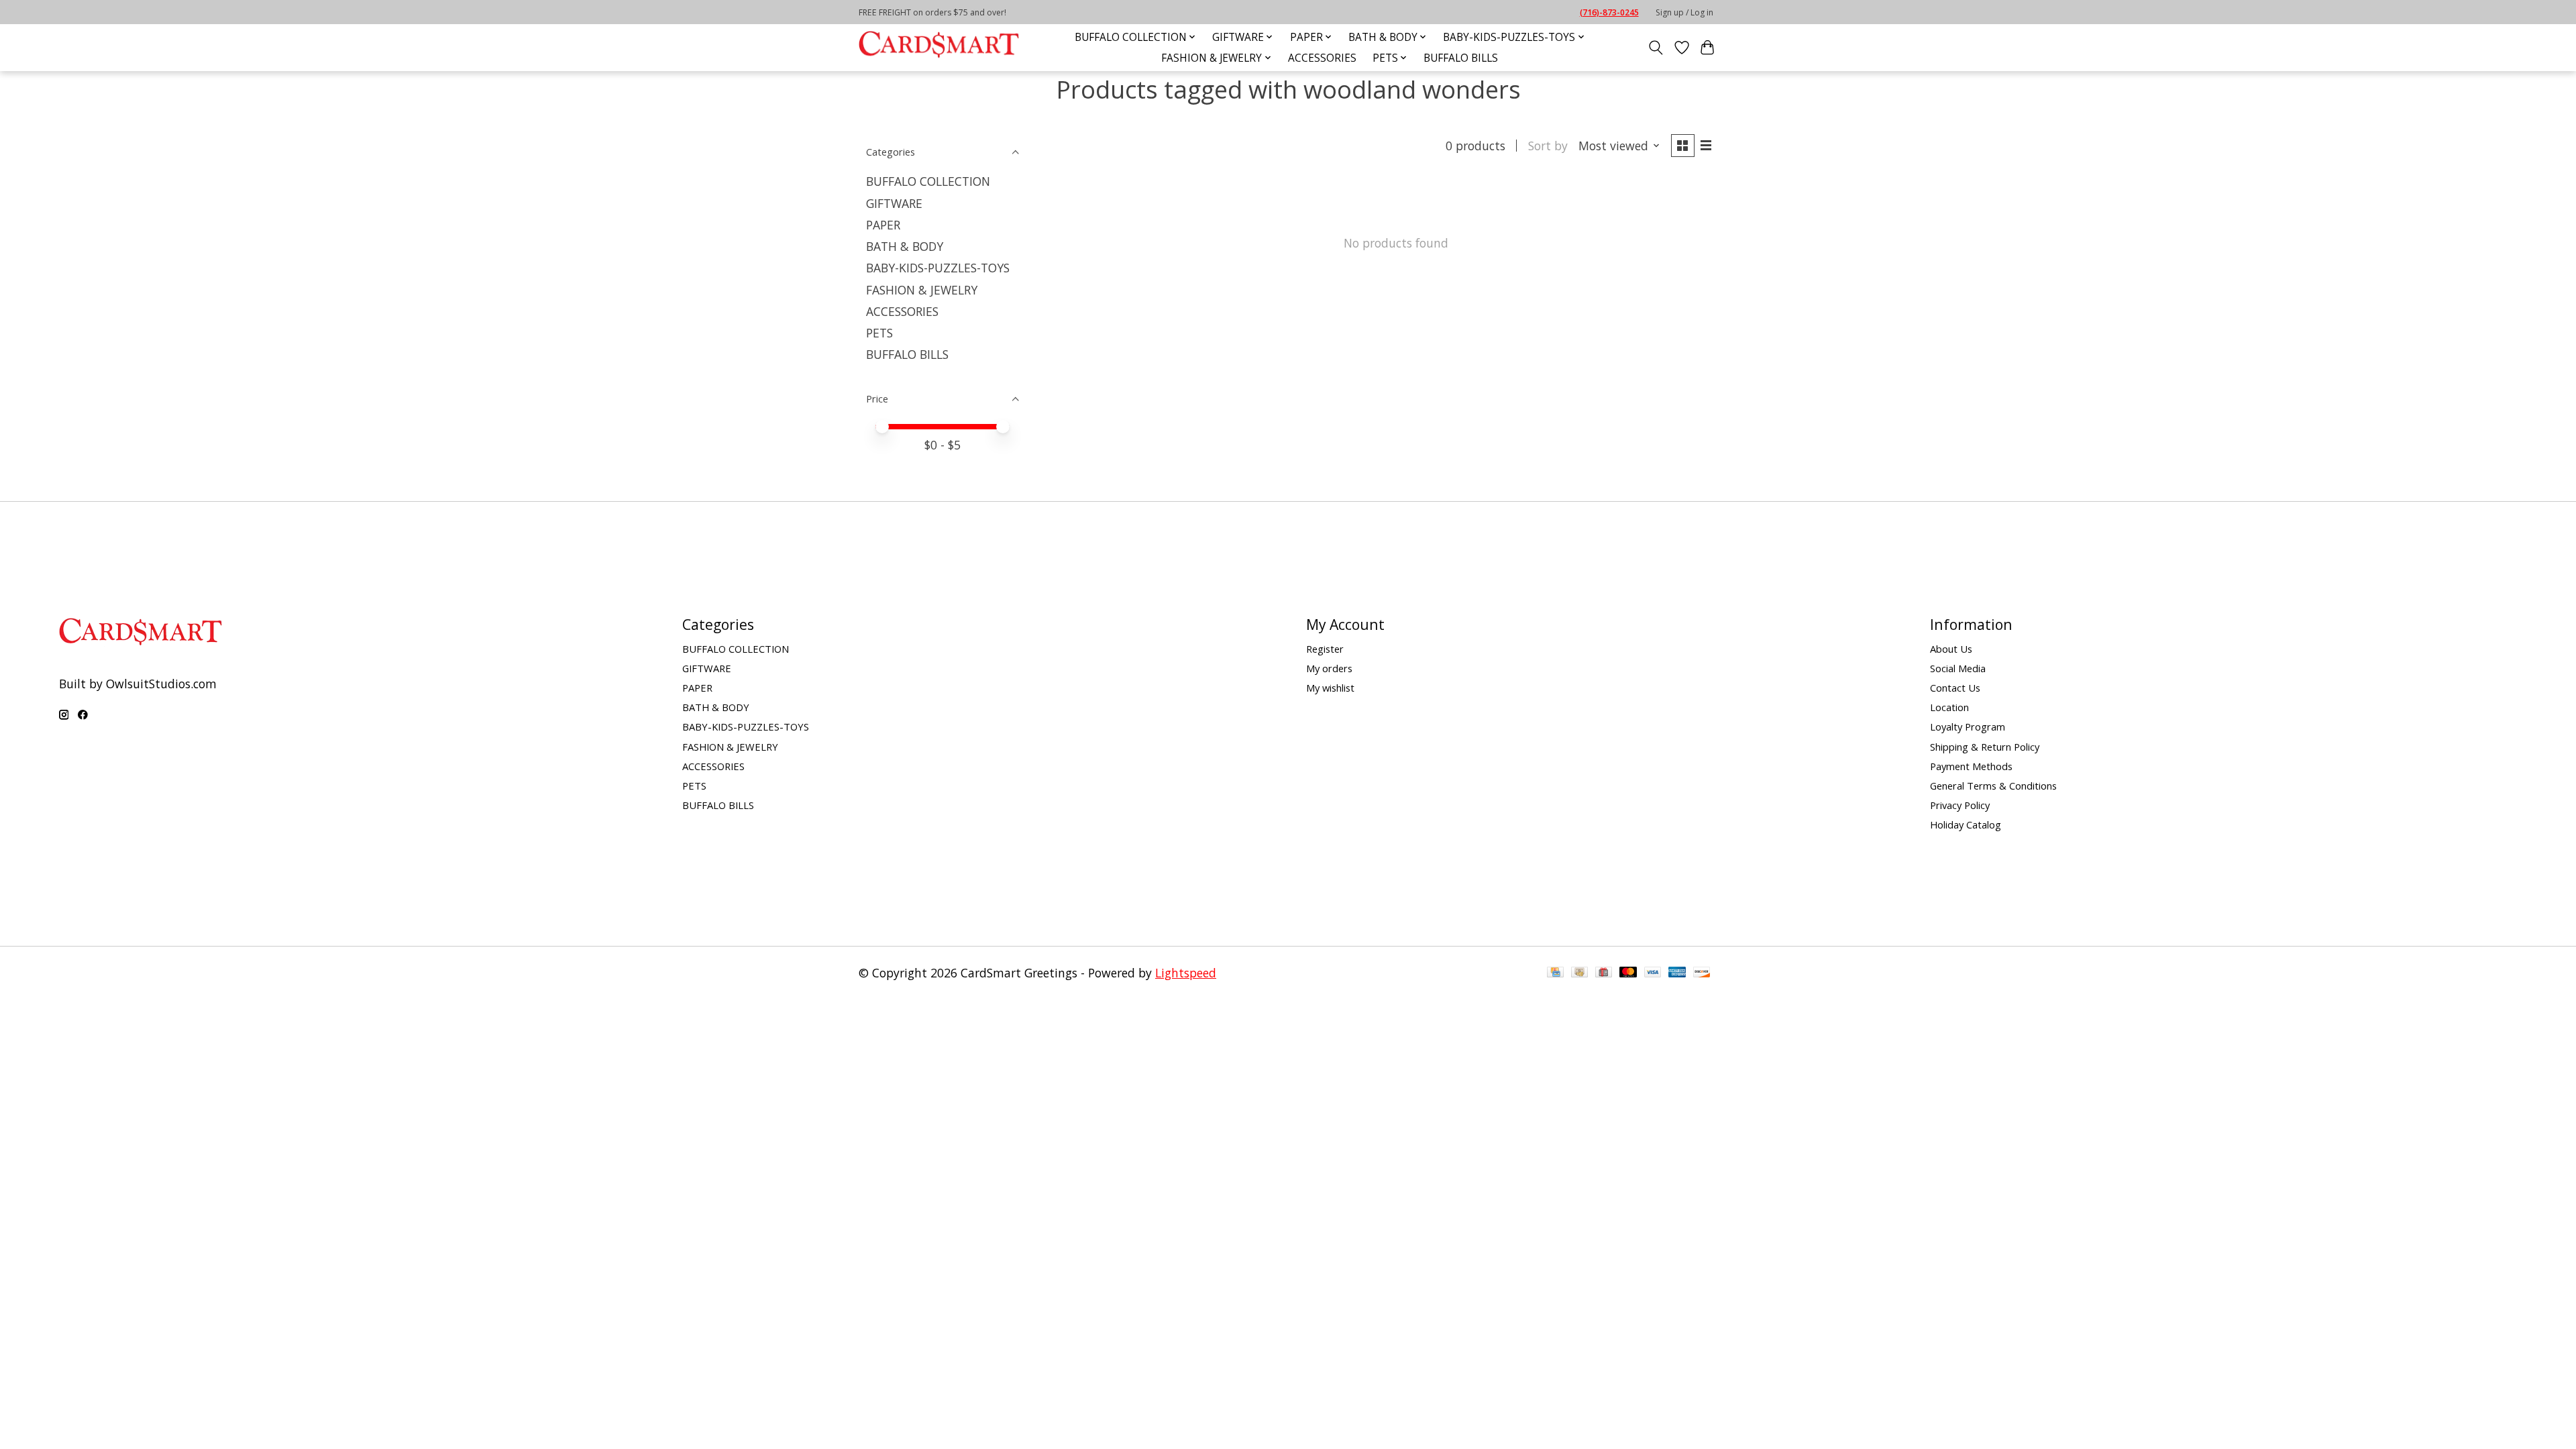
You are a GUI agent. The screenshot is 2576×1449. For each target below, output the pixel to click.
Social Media (1958, 668)
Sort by (1548, 146)
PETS (879, 333)
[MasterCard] (1628, 973)
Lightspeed (1186, 973)
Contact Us (1955, 688)
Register (1325, 649)
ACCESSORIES (1322, 58)
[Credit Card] (1555, 973)
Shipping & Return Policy (1985, 747)
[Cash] (1579, 973)
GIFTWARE (894, 203)
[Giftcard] (1604, 973)
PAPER (883, 225)
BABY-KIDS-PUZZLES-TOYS (938, 268)
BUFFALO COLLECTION (928, 181)
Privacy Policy (1960, 805)
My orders (1329, 668)
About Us (1951, 649)
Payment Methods (1971, 766)
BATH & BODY (905, 246)
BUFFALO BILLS (1461, 58)
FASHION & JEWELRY (922, 290)
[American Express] (1677, 973)
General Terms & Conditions (1993, 786)
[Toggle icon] (1656, 48)
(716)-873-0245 (1609, 12)
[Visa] (1653, 973)
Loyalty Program (1968, 727)
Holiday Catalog (1966, 824)
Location (1949, 707)
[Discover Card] (1702, 973)
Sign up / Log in (1684, 12)
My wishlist (1330, 688)
